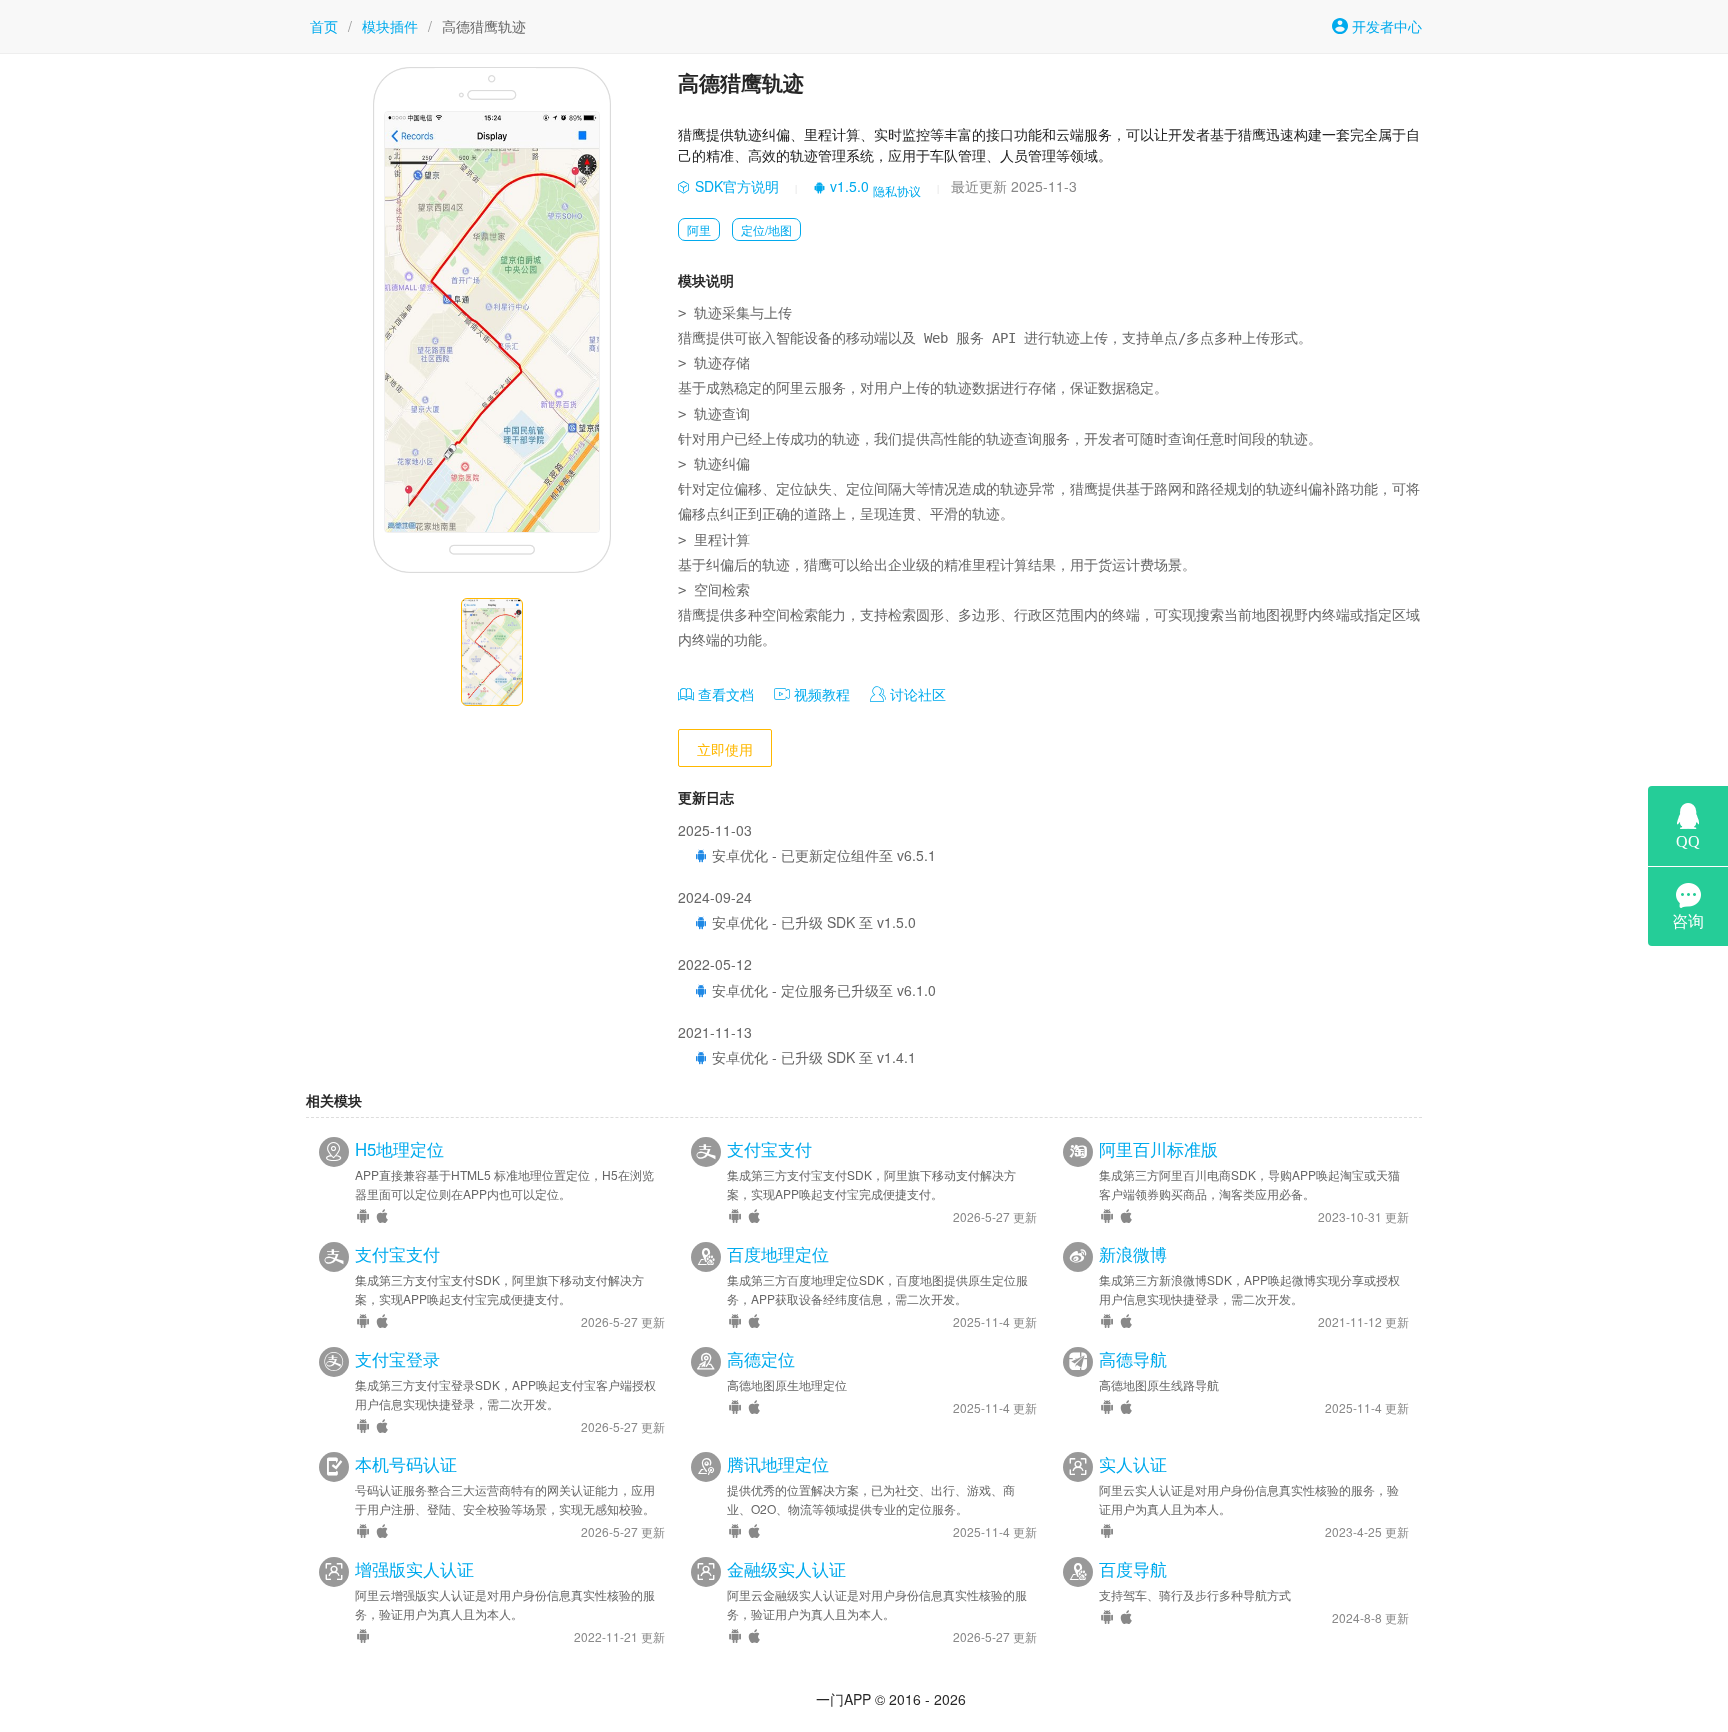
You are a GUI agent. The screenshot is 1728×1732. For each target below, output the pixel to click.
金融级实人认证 (786, 1569)
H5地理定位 (399, 1149)
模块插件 (390, 26)
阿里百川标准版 (1158, 1149)
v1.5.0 (847, 186)
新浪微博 (1133, 1254)
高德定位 (761, 1359)
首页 (324, 26)
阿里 (699, 229)
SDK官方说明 (735, 186)
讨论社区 (916, 694)
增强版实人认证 (414, 1569)
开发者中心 (1385, 26)
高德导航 (1133, 1359)
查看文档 (724, 694)
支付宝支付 (769, 1149)
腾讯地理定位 (778, 1464)
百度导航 (1133, 1569)
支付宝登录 (397, 1359)
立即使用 (725, 749)
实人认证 (1133, 1464)
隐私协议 (897, 190)
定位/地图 (766, 229)
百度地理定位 (778, 1254)
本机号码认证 (406, 1464)
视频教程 (820, 694)
